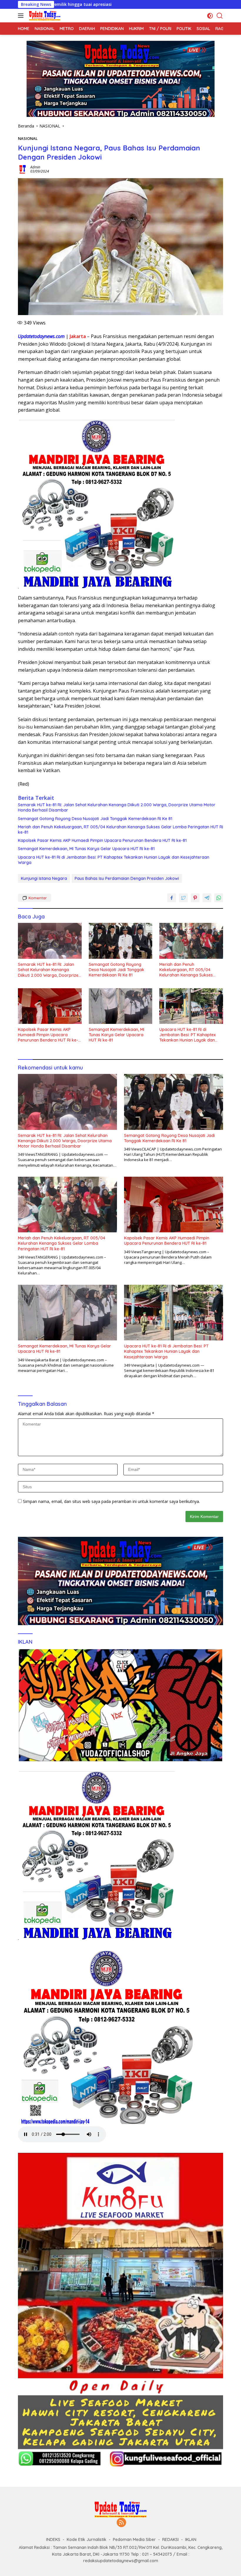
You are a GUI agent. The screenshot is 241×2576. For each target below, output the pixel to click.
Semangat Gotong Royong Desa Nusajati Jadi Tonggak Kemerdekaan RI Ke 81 (95, 819)
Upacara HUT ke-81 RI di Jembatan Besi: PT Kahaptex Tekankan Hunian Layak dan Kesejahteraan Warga (114, 860)
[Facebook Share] (172, 898)
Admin (35, 167)
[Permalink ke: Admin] (23, 169)
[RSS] (121, 2523)
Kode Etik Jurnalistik (87, 2539)
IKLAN (191, 2539)
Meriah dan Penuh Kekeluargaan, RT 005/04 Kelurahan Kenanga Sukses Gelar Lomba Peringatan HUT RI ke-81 (120, 830)
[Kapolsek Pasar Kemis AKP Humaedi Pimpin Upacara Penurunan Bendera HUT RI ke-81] (50, 1006)
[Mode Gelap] (210, 16)
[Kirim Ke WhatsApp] (219, 898)
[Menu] (22, 16)
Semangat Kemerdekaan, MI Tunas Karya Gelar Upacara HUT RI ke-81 (86, 849)
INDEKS (53, 2539)
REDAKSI (170, 2539)
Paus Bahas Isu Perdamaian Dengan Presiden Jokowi (127, 878)
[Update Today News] (44, 16)
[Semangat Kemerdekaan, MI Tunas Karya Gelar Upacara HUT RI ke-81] (121, 1006)
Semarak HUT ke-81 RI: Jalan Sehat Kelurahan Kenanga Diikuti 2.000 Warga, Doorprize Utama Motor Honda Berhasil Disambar (117, 807)
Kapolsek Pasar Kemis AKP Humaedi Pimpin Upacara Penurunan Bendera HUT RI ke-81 (102, 840)
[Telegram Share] (207, 898)
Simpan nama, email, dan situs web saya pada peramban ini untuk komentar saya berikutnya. (111, 1501)
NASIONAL (28, 138)
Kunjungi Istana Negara (44, 878)
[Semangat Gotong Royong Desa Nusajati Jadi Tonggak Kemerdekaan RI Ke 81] (121, 941)
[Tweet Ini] (183, 898)
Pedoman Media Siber (134, 2539)
